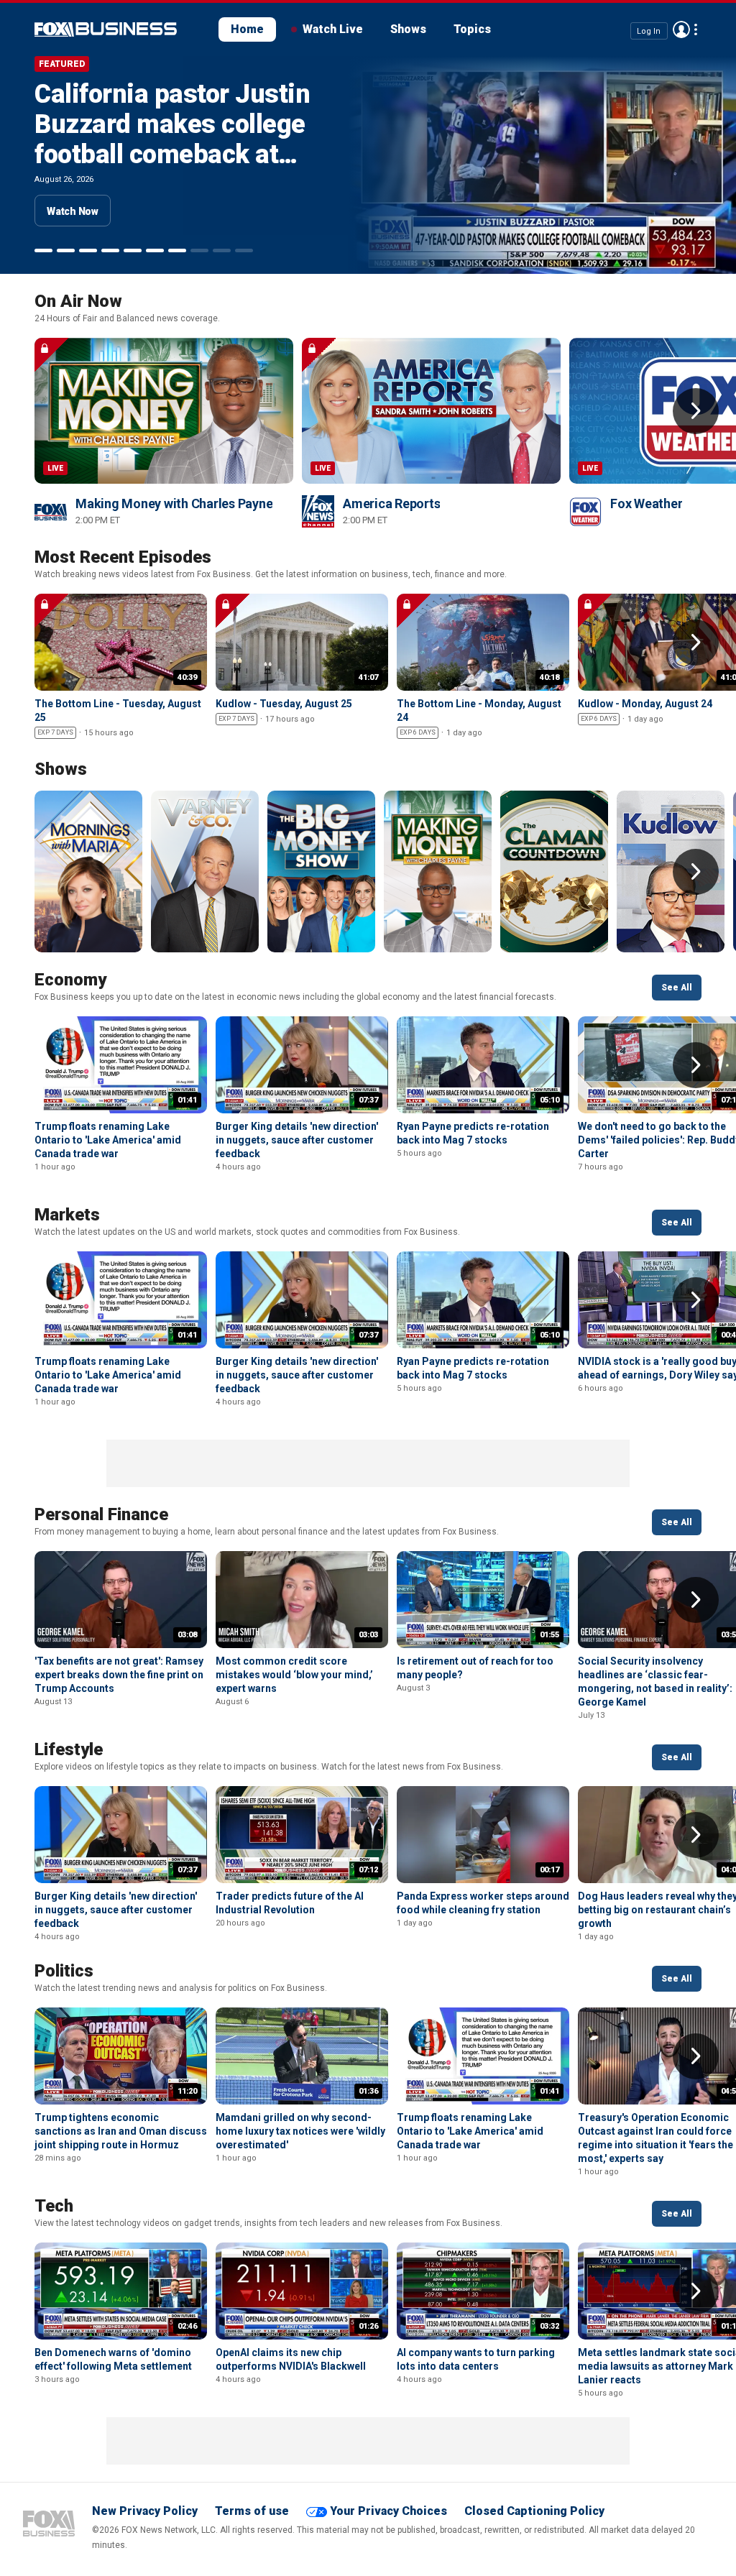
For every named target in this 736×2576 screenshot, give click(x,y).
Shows (408, 29)
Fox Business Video (106, 29)
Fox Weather (646, 503)
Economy (70, 980)
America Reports (391, 503)
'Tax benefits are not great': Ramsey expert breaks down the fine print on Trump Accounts (119, 1675)
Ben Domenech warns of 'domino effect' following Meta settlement (160, 139)
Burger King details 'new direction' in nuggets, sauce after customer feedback (297, 1140)
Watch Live (333, 29)
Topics (472, 29)
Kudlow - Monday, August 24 (645, 704)
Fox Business (49, 2524)
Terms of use (252, 2511)
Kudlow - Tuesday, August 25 (284, 704)
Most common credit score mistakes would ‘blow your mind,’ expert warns (294, 1675)
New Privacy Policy (145, 2511)
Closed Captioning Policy (534, 2511)
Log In (649, 31)
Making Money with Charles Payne (174, 503)
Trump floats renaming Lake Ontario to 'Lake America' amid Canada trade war (108, 1140)
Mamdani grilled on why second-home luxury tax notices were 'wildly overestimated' (300, 2131)
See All (677, 988)
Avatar (681, 29)
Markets (67, 1215)
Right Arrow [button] (696, 411)
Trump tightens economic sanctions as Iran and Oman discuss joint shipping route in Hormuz (121, 2131)
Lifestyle (69, 1749)
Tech (54, 2206)
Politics (64, 1971)
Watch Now (73, 211)
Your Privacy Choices (388, 2511)
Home (247, 29)
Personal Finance (101, 1514)
